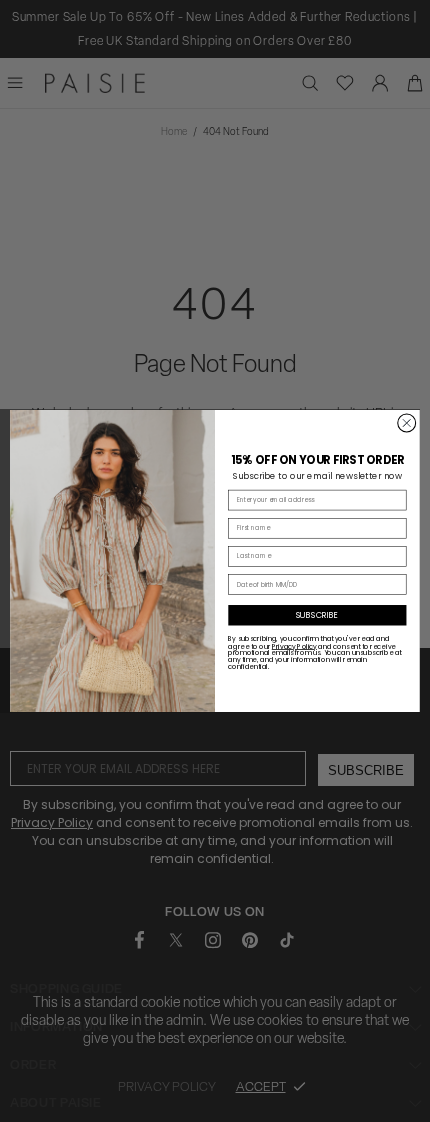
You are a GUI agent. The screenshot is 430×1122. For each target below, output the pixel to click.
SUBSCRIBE (317, 615)
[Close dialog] (407, 423)
